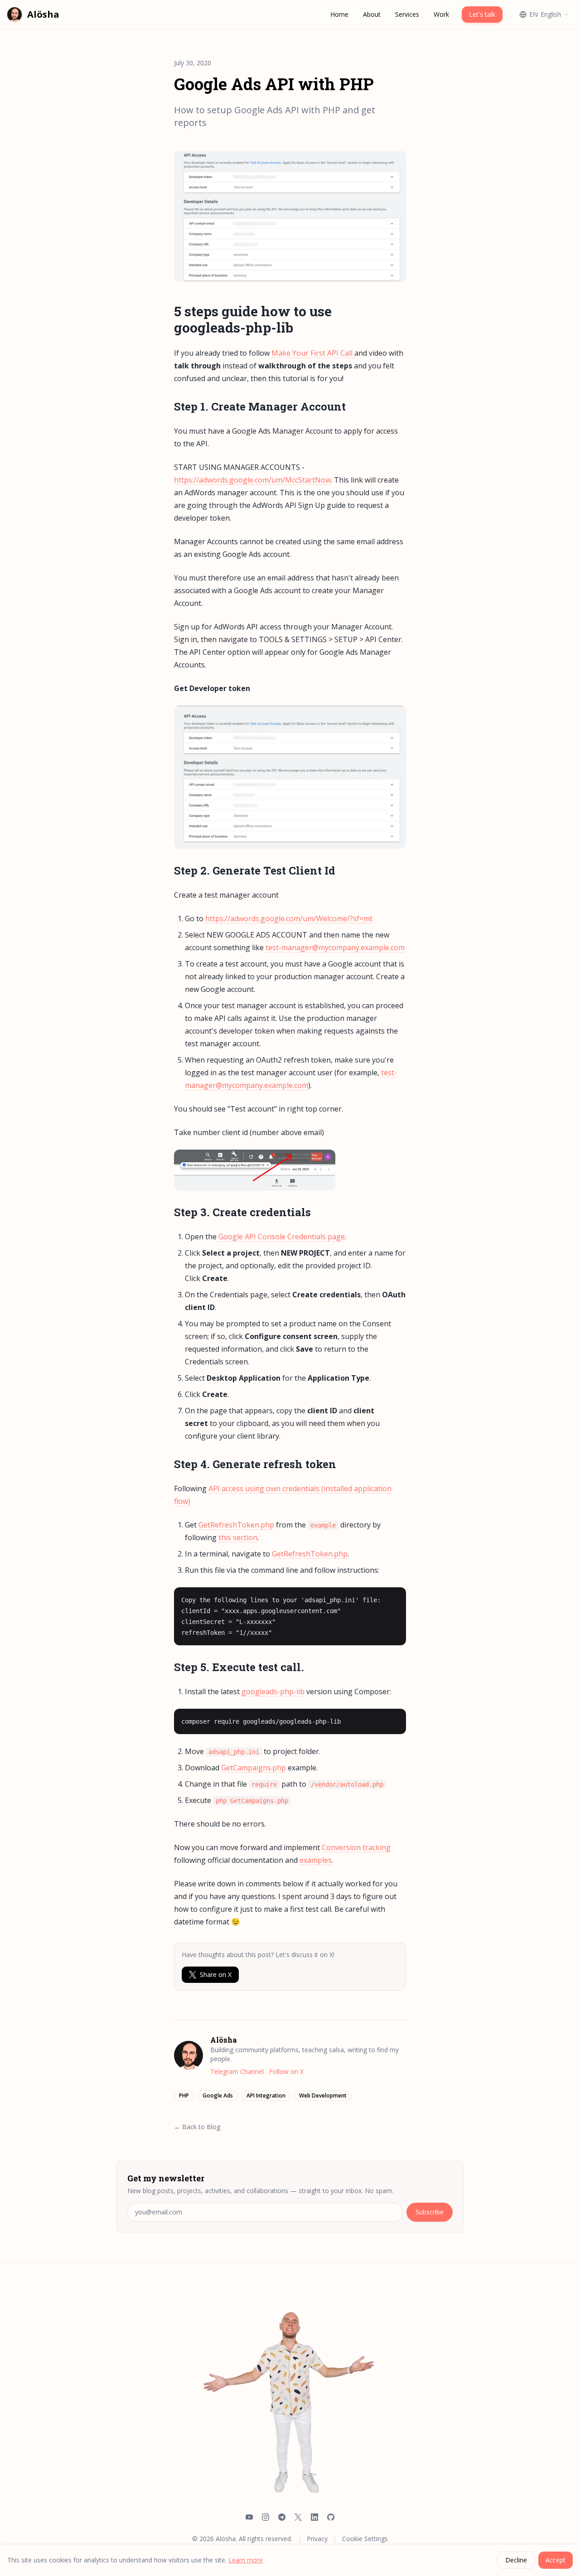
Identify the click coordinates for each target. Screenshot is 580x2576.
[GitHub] (331, 2518)
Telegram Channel (237, 2071)
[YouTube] (249, 2518)
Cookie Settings (365, 2539)
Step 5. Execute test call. (239, 1667)
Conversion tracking (356, 1847)
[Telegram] (282, 2518)
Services (407, 14)
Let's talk (482, 14)
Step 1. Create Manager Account (260, 406)
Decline (516, 2560)
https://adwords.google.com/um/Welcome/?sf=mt (289, 918)
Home (339, 14)
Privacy (317, 2539)
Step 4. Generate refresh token (255, 1464)
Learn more (246, 2560)
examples (316, 1860)
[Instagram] (266, 2518)
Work (441, 14)
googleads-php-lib (273, 1692)
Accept (556, 2560)
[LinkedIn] (314, 2518)
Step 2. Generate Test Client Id (255, 870)
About (372, 14)
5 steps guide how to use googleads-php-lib (253, 319)
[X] (298, 2518)
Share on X (216, 1974)
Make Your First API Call (312, 353)
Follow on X (286, 2071)
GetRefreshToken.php (236, 1525)
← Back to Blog (197, 2127)
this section (238, 1537)
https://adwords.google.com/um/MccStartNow (252, 480)
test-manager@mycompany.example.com (335, 947)
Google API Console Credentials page (282, 1237)
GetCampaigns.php (254, 1768)
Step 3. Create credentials (242, 1212)
